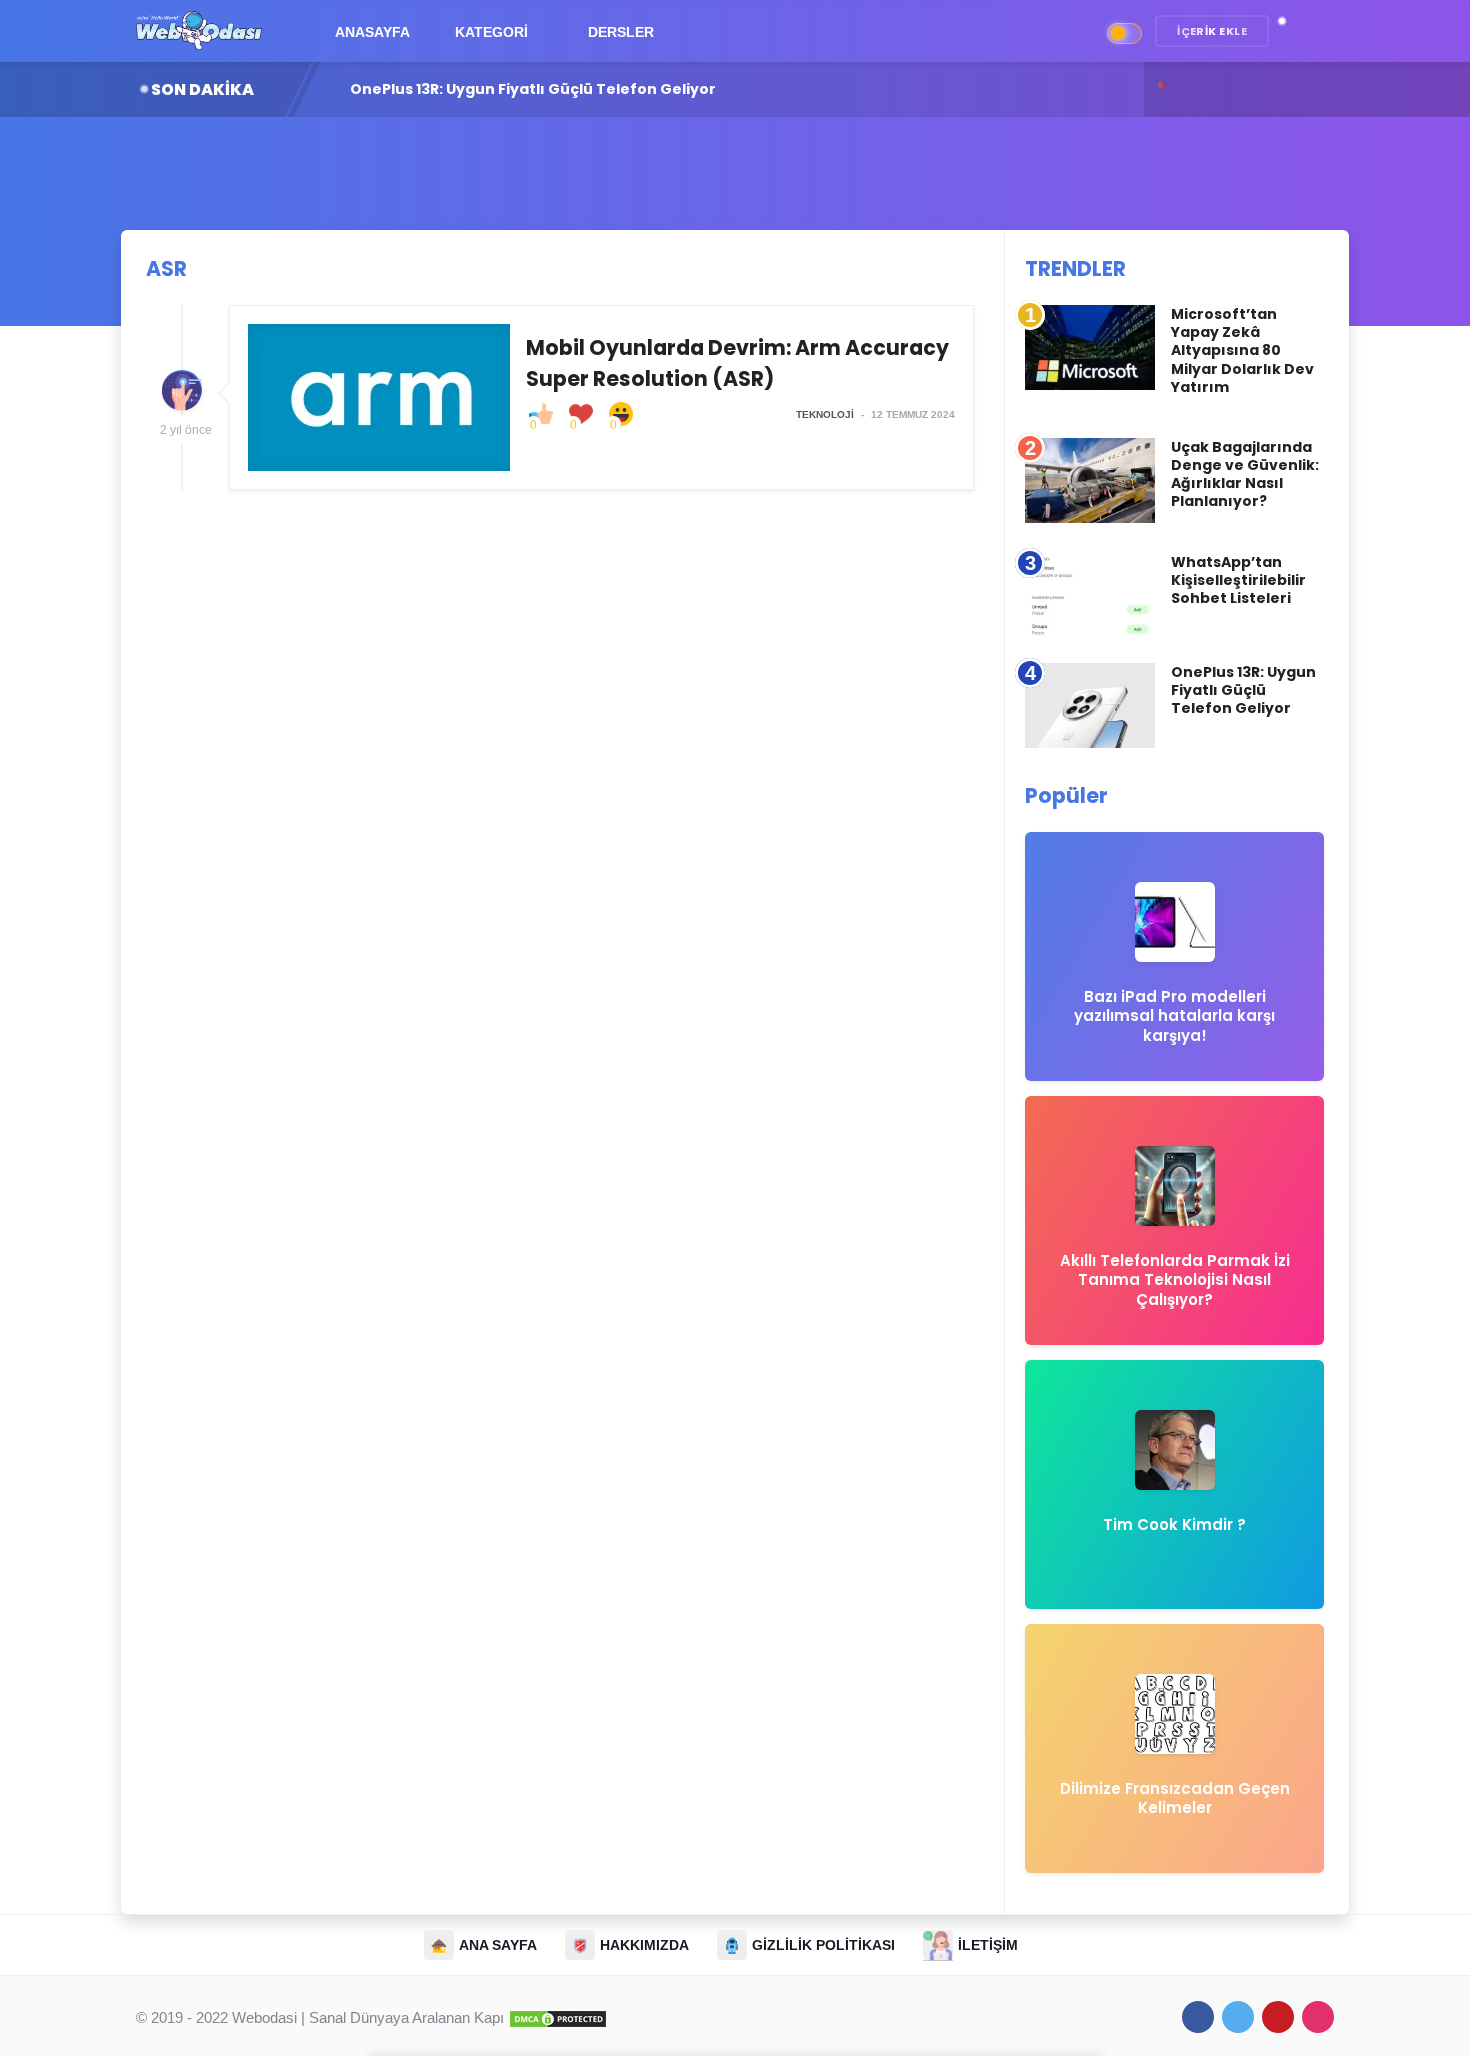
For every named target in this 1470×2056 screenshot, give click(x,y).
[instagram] (1318, 2017)
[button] (1292, 31)
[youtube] (1278, 2017)
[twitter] (1238, 2017)
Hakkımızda (644, 1945)
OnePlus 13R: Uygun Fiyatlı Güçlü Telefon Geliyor (533, 89)
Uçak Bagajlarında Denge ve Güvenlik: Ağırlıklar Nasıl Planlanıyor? (1245, 474)
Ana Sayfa (498, 1945)
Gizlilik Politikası (823, 1945)
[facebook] (1198, 2017)
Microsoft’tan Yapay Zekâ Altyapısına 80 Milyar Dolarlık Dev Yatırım (1242, 350)
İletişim (988, 1945)
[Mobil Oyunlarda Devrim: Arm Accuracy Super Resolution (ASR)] (601, 397)
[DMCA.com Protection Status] (558, 2017)
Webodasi (264, 2017)
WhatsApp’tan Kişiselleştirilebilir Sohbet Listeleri (1238, 580)
